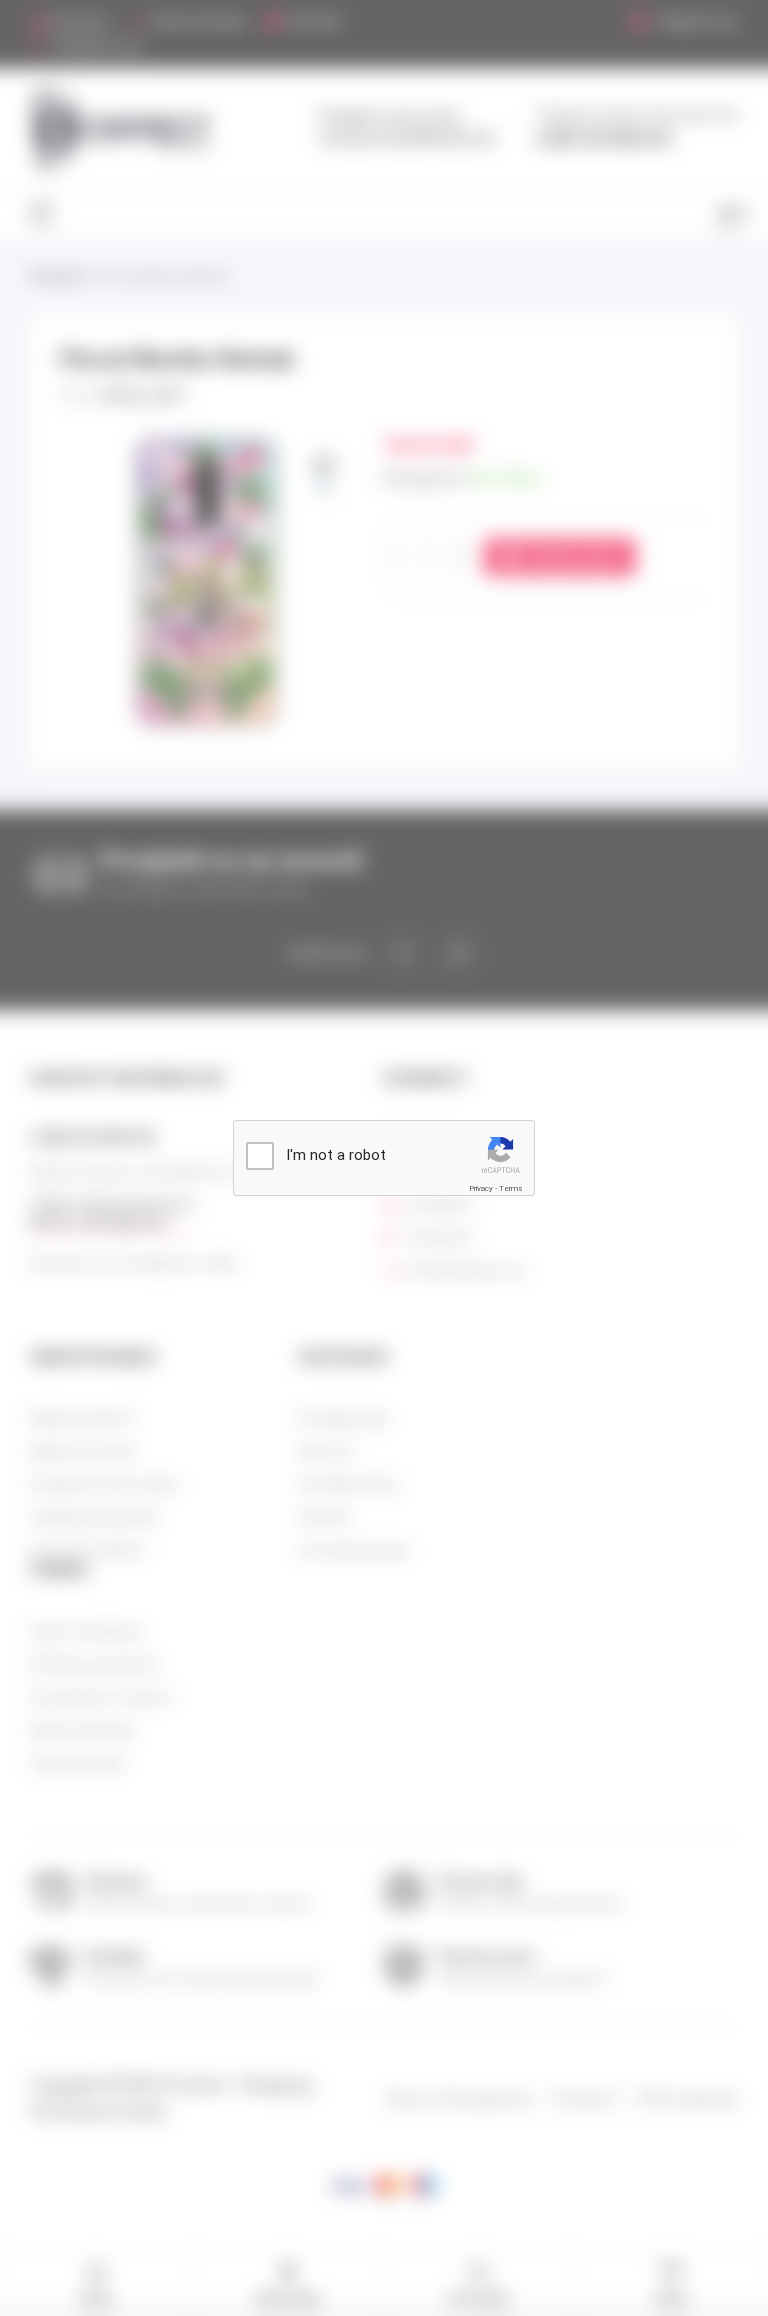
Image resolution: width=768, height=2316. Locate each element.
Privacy (481, 1188)
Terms (511, 1188)
